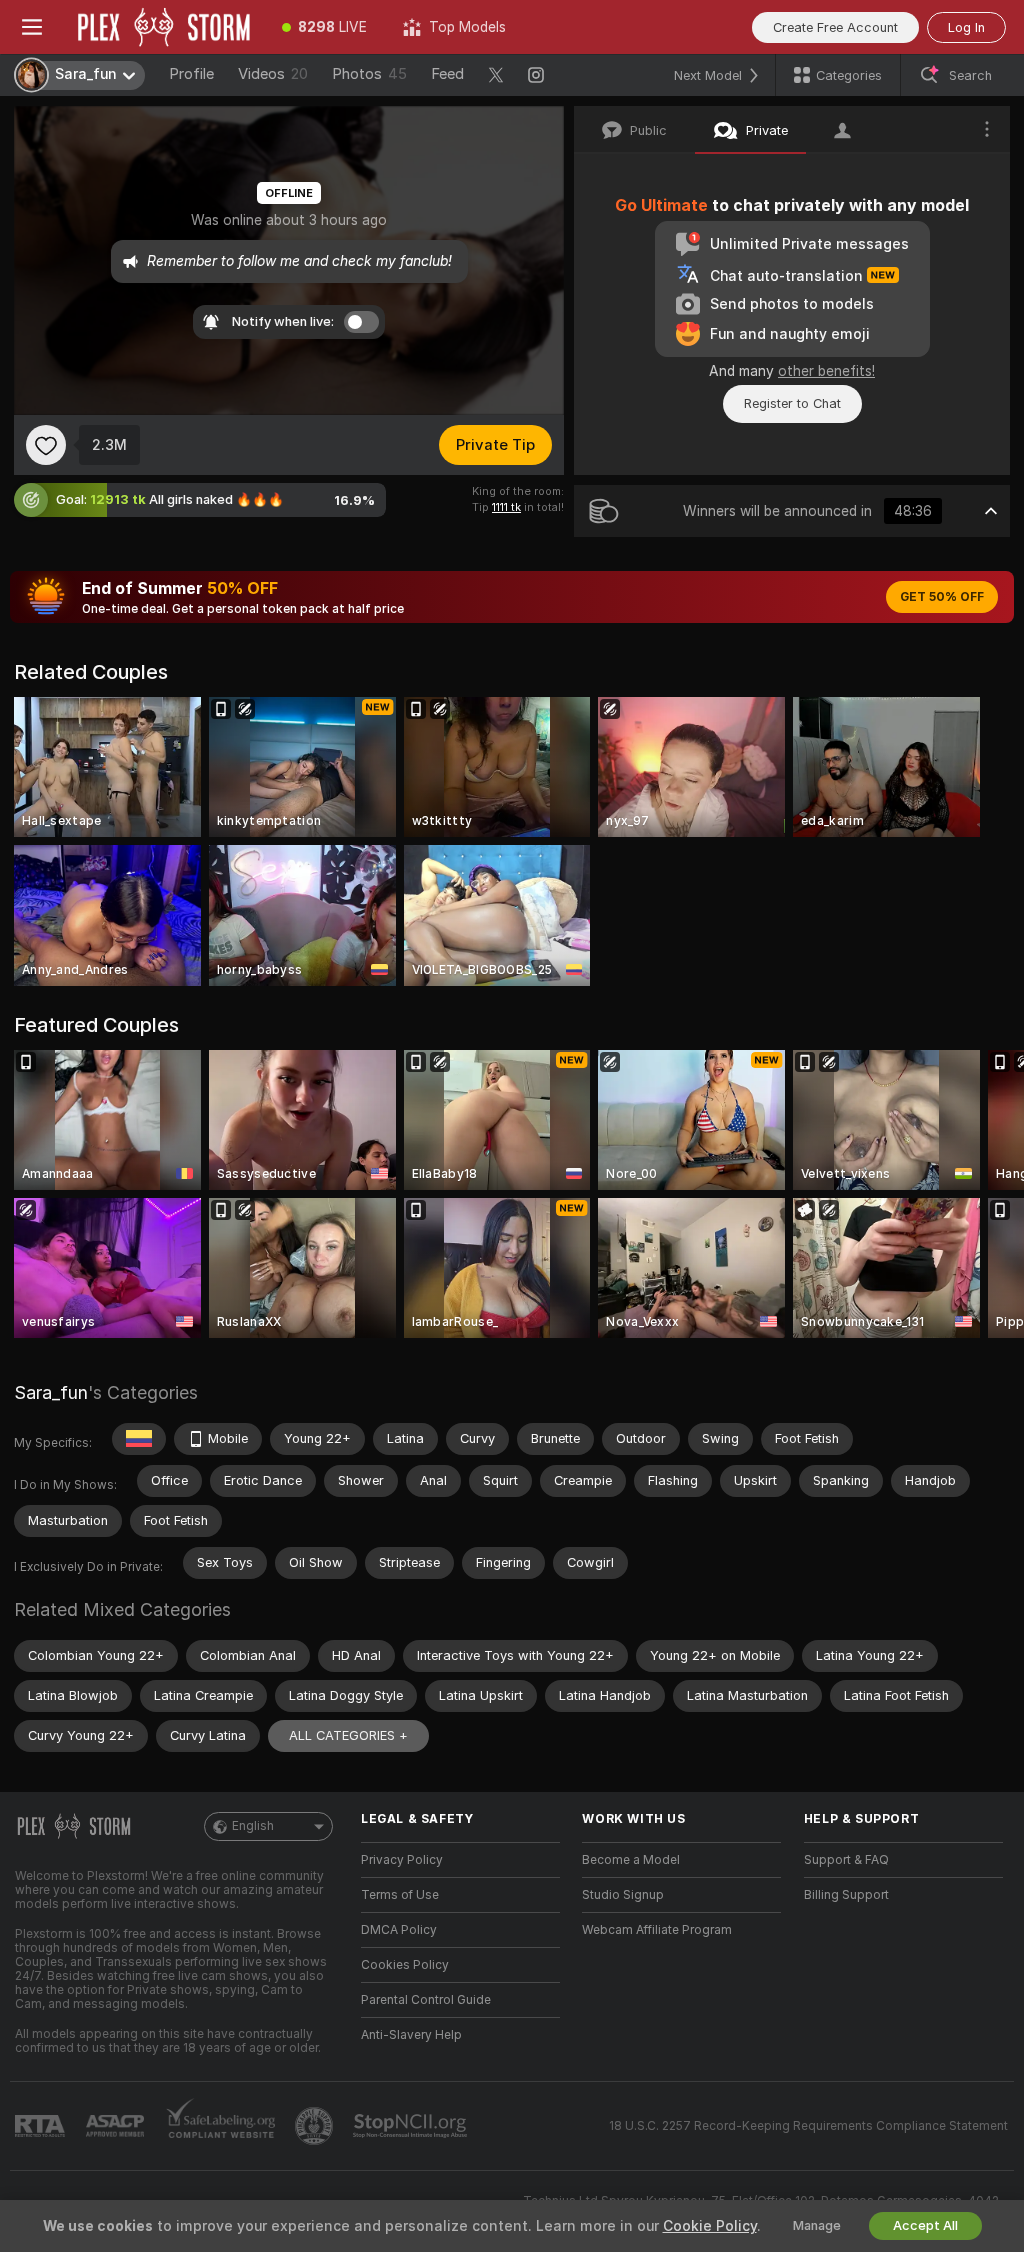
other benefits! (826, 371)
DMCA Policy (399, 1930)
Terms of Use (400, 1895)
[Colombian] (139, 1439)
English (253, 1826)
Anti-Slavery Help (411, 2035)
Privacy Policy (402, 1860)
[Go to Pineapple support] (316, 2126)
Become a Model (631, 1860)
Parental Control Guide (426, 2000)
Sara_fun (51, 1392)
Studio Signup (623, 1895)
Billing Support (846, 1895)
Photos (369, 74)
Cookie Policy (710, 2226)
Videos (273, 74)
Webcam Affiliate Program (657, 1930)
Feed (447, 74)
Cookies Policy (405, 1965)
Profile (191, 74)
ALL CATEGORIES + (348, 1735)
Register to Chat (792, 403)
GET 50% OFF (942, 597)
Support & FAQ (846, 1860)
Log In (966, 27)
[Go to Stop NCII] (412, 2126)
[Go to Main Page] (164, 27)
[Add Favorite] (46, 445)
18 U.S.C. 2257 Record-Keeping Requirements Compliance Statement (808, 2126)
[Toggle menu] (32, 27)
